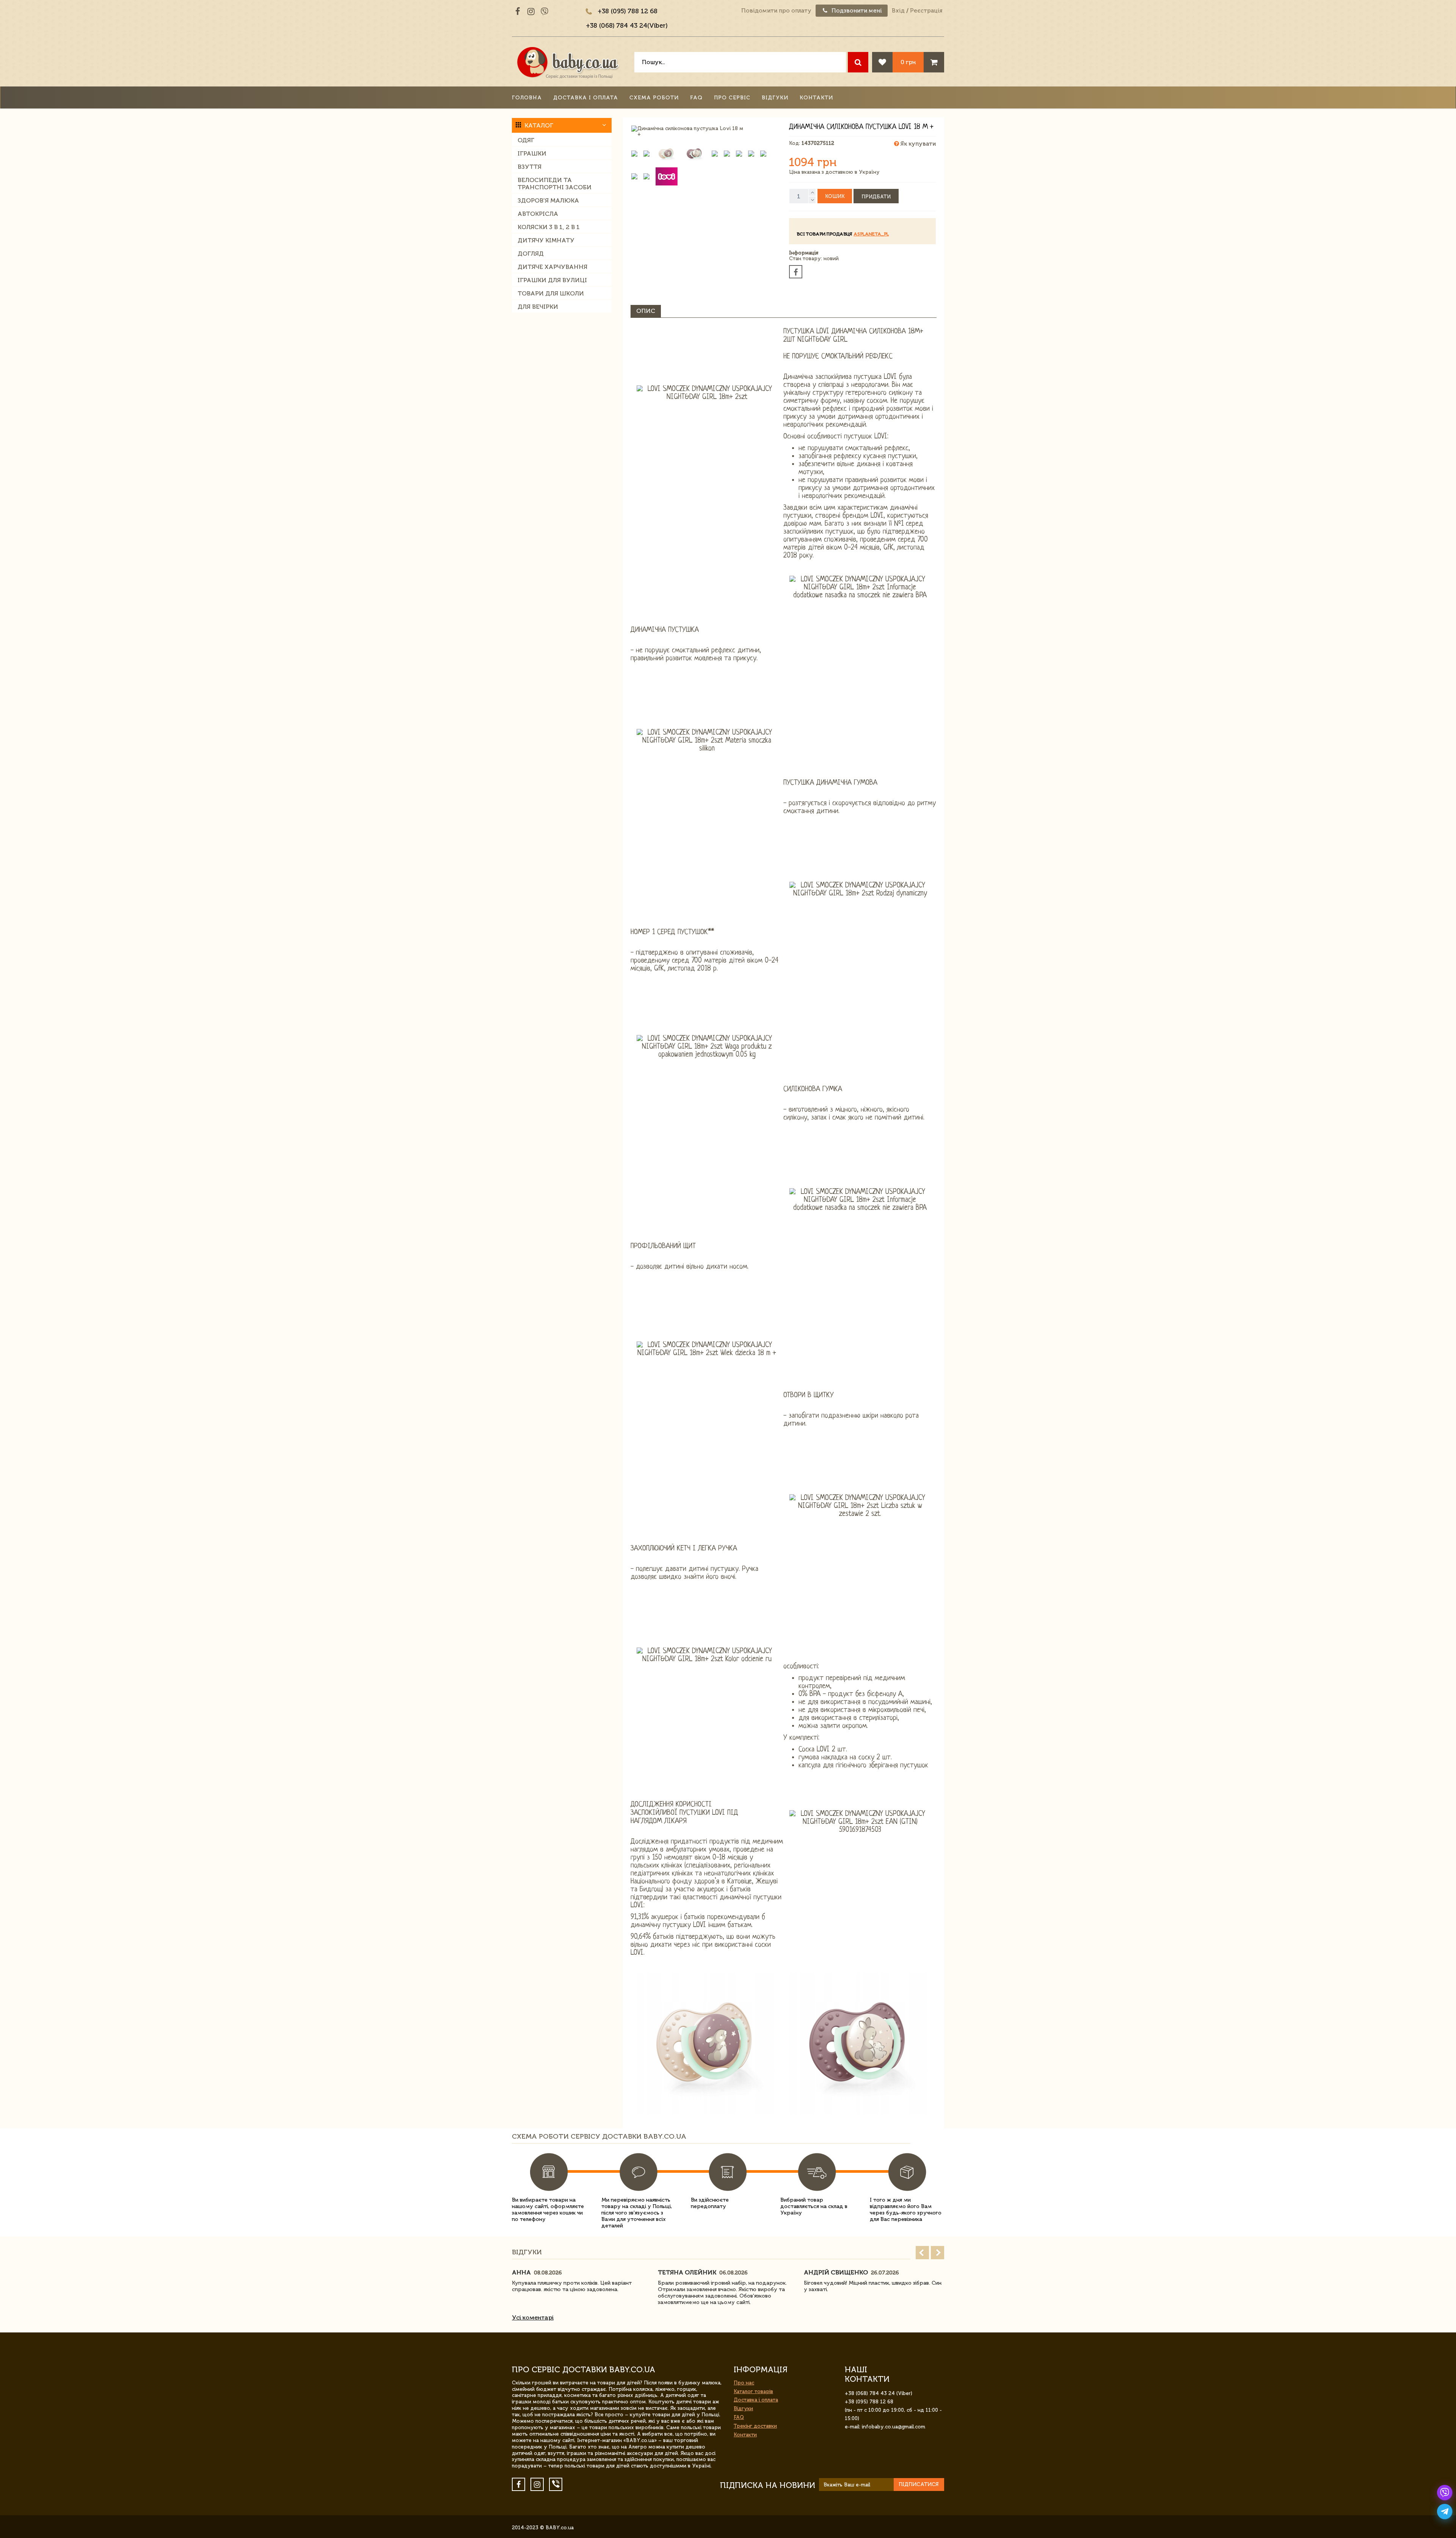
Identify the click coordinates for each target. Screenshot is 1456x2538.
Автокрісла (538, 214)
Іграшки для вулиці (552, 280)
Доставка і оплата (586, 98)
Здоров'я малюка (548, 200)
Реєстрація (926, 11)
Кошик (835, 196)
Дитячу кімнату (546, 240)
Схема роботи (654, 98)
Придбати (876, 197)
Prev (922, 2253)
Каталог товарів (753, 2391)
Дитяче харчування (552, 267)
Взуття (530, 167)
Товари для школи (551, 293)
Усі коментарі (533, 2317)
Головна (527, 98)
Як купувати (917, 144)
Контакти (816, 98)
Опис (646, 311)
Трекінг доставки (755, 2426)
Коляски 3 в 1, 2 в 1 (549, 227)
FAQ (696, 98)
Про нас (744, 2383)
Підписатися (919, 2484)
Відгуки (775, 98)
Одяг (526, 140)
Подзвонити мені (856, 11)
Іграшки (532, 153)
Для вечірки (538, 307)
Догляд (531, 254)
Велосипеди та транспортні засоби (555, 184)
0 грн (908, 62)
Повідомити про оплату (776, 11)
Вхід (898, 11)
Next (937, 2253)
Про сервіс (732, 98)
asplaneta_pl (871, 234)
